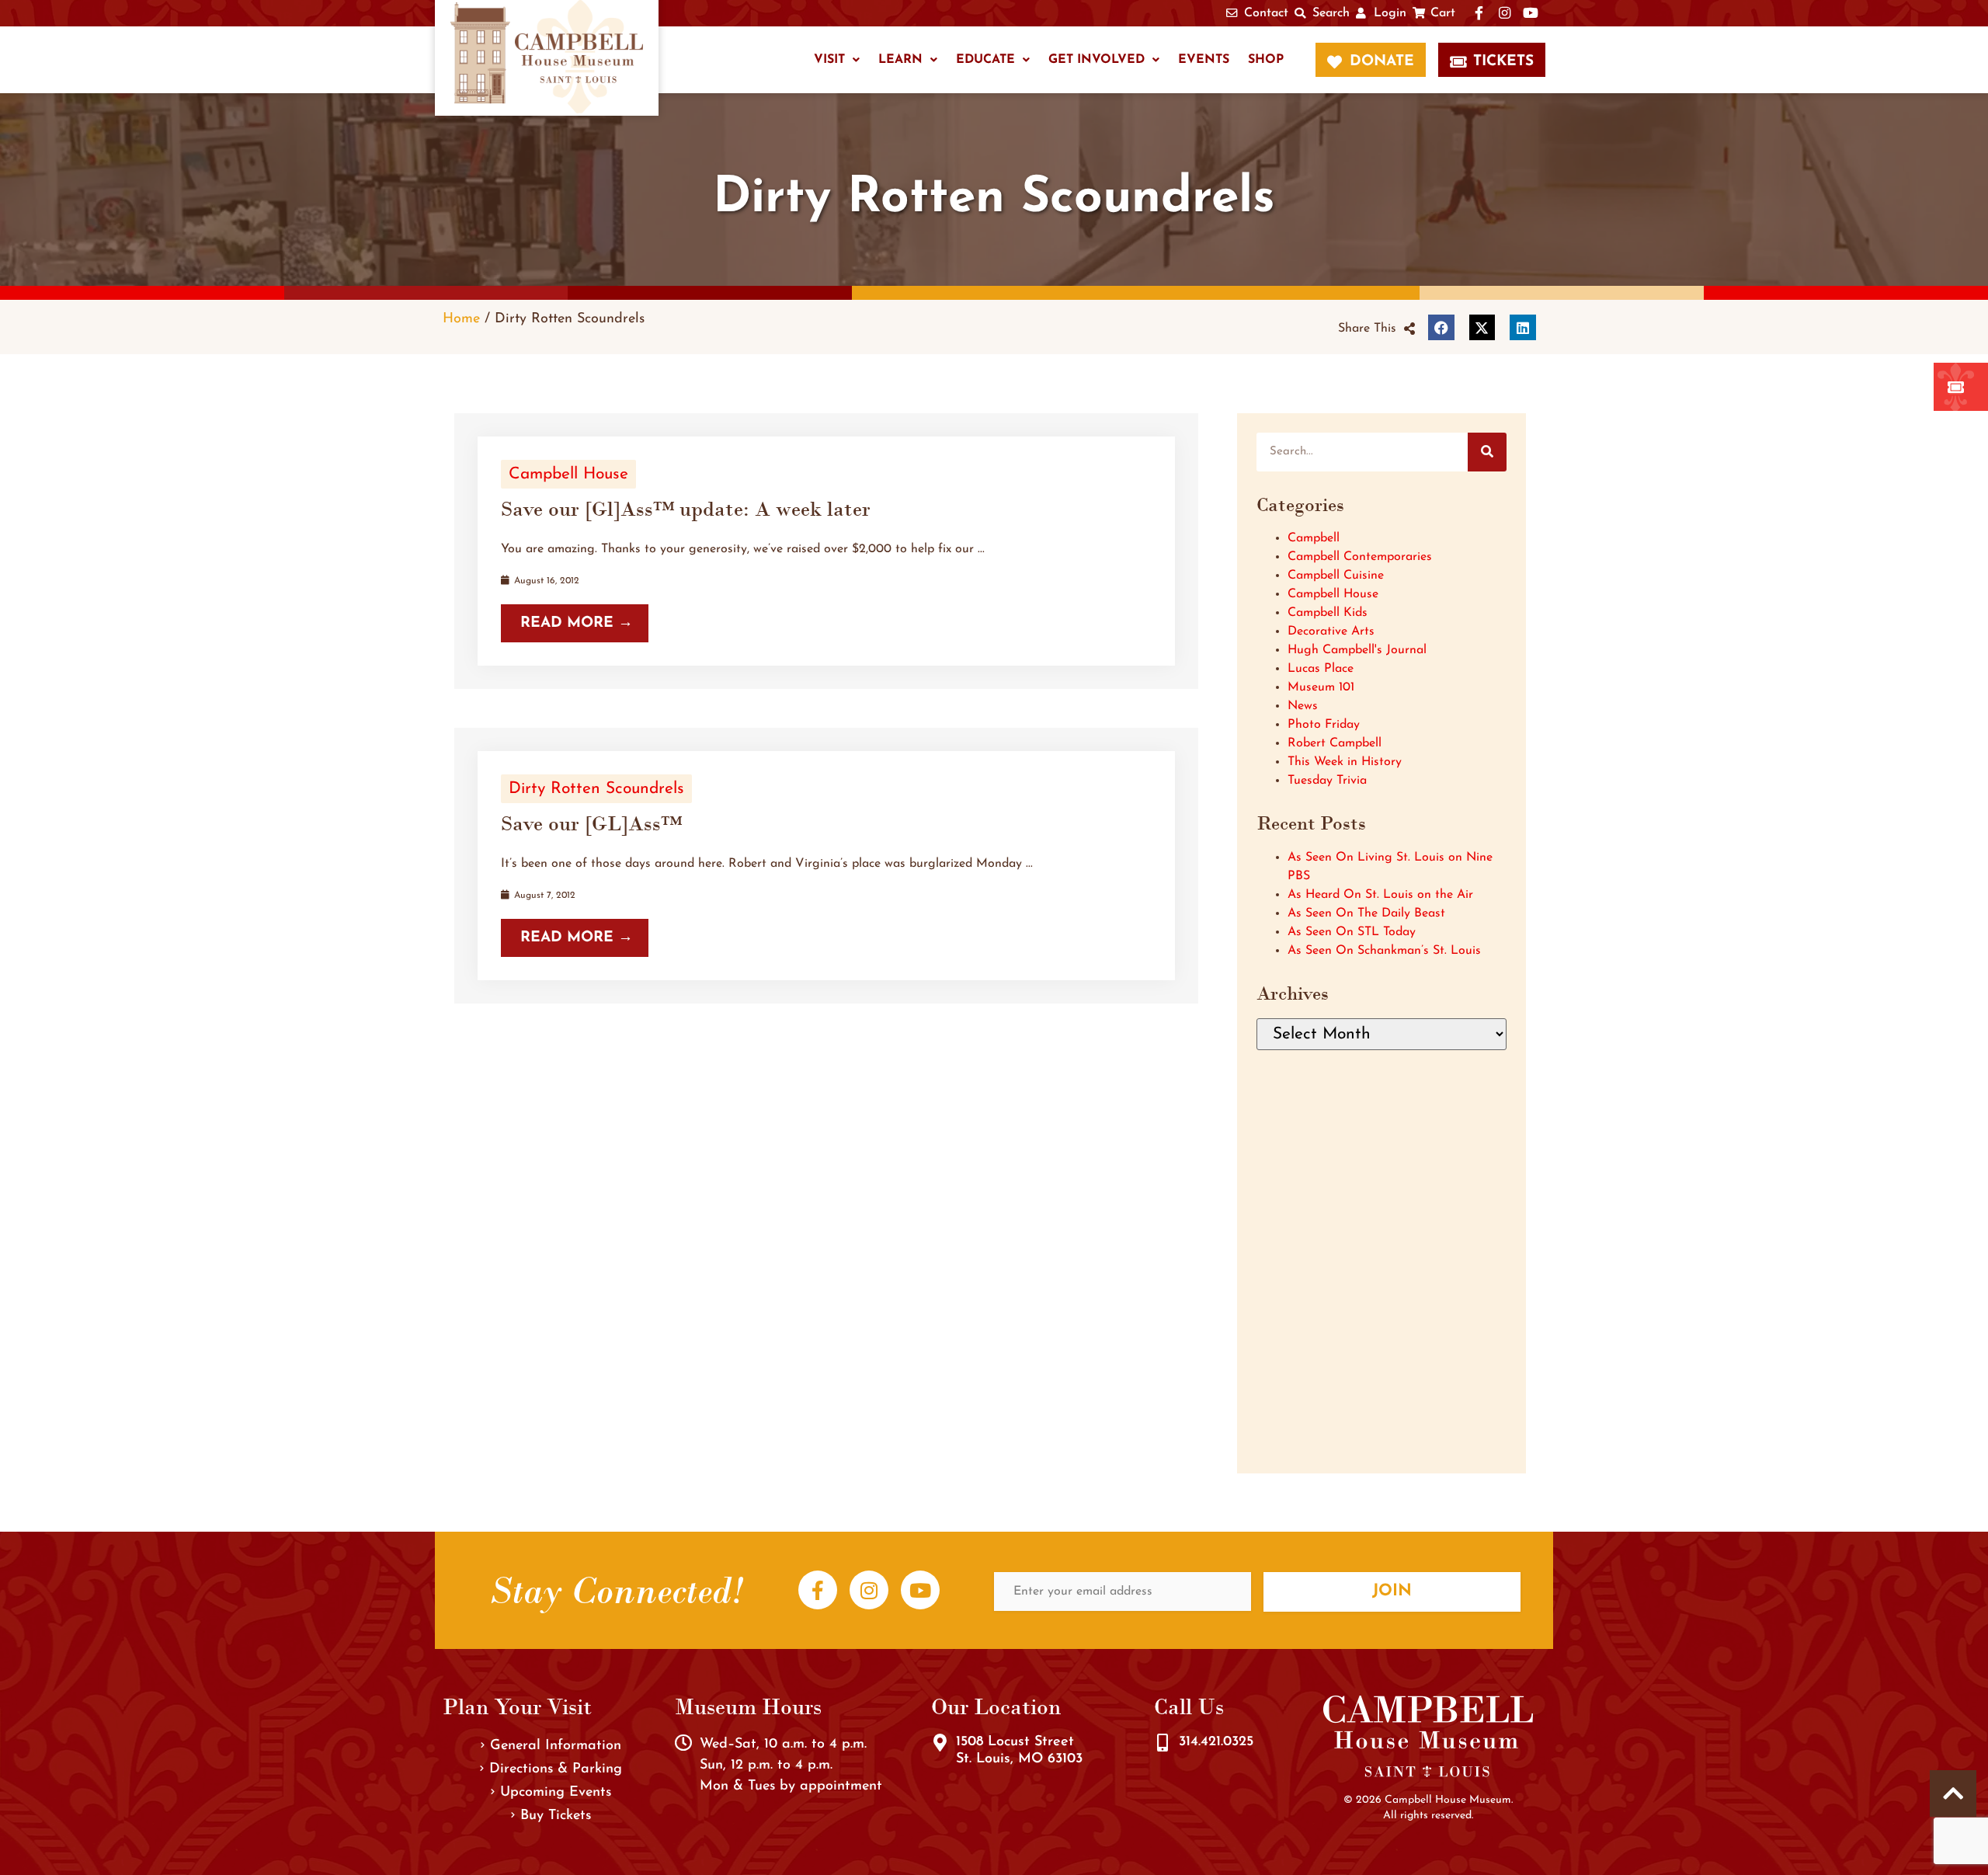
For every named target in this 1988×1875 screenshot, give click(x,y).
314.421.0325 (1216, 1742)
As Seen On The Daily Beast (1366, 913)
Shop (1266, 60)
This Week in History (1345, 762)
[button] (1376, 329)
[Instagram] (869, 1590)
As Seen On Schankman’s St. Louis (1384, 951)
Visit (829, 60)
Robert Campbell (1335, 743)
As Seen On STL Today (1352, 932)
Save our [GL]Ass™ (591, 823)
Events (1204, 60)
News (1303, 706)
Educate (985, 60)
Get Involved (1097, 60)
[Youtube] (920, 1590)
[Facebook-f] (818, 1590)
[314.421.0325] (1163, 1743)
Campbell (1314, 538)
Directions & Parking (556, 1769)
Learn (900, 60)
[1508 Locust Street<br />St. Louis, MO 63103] (940, 1743)
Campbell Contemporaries (1360, 557)
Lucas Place (1321, 669)
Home (461, 319)
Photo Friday (1324, 725)
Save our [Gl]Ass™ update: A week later (686, 509)
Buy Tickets (556, 1816)
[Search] (1487, 452)
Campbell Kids (1328, 613)
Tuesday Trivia (1327, 781)
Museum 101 (1321, 687)
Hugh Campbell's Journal (1357, 650)
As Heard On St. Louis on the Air (1380, 895)
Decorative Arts (1331, 631)
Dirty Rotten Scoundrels (596, 789)
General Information (556, 1746)
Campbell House (568, 474)
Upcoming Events (556, 1793)
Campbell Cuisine (1336, 576)
